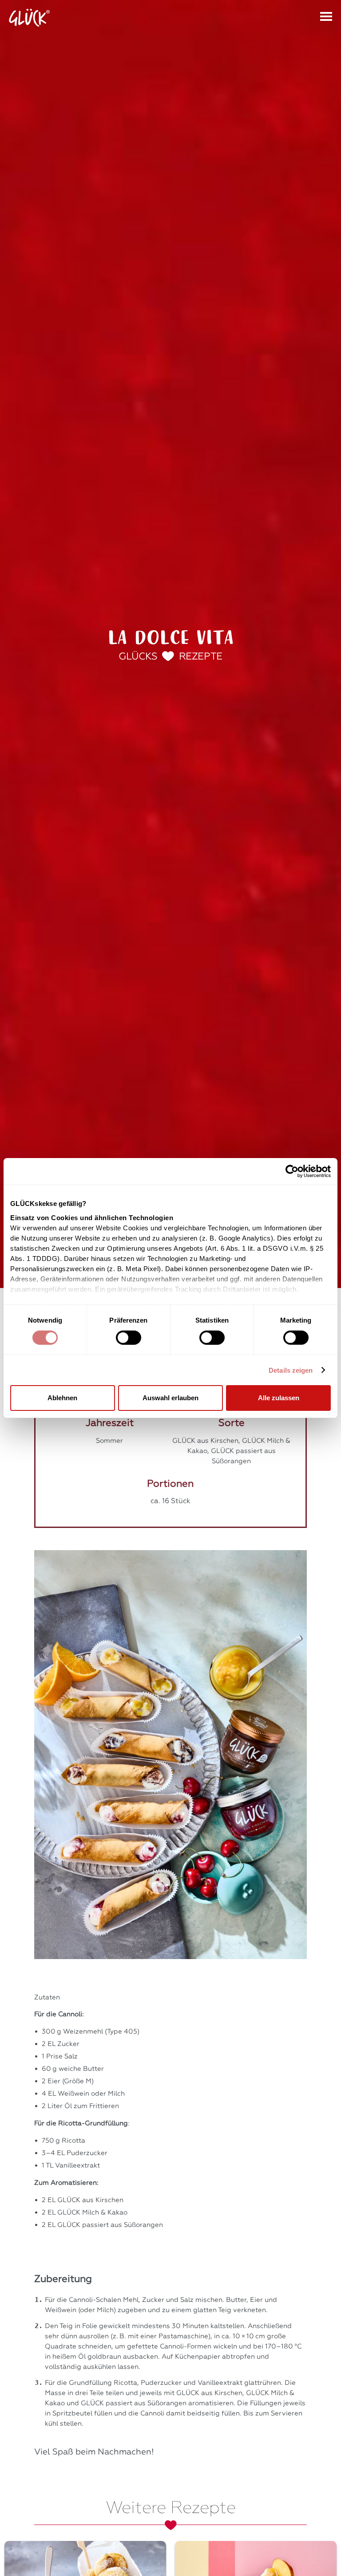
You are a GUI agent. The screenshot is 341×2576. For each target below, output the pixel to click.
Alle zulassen (279, 1398)
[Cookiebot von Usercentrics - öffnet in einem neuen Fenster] (292, 1171)
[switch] (129, 1338)
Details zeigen (291, 1370)
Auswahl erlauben (170, 1398)
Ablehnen (62, 1398)
